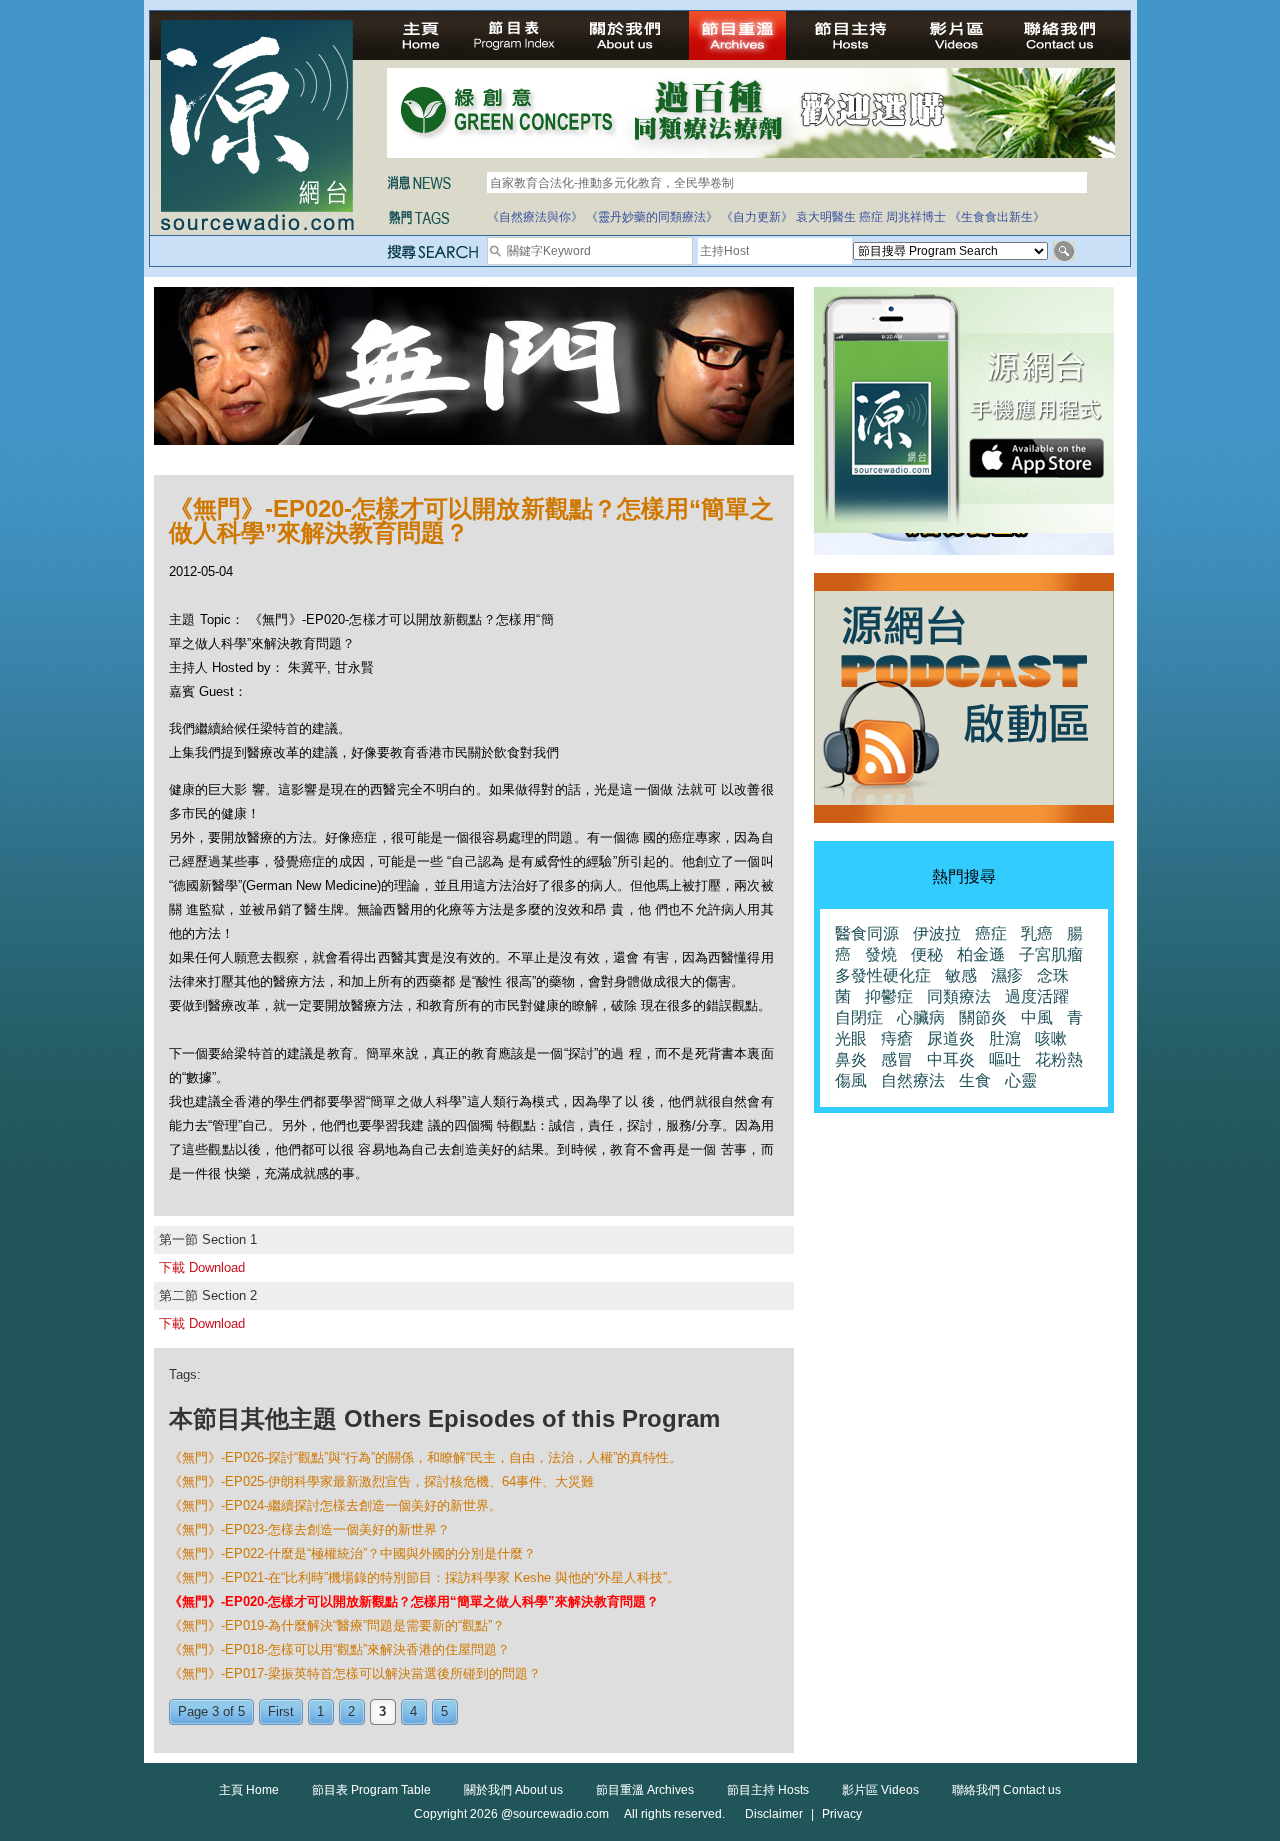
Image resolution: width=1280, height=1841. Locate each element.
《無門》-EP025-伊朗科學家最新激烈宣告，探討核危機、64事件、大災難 (381, 1481)
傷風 (851, 1080)
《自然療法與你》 (535, 217)
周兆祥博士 (916, 217)
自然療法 (913, 1080)
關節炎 (983, 1017)
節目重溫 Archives (645, 1790)
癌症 (871, 217)
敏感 (961, 975)
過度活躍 (1037, 996)
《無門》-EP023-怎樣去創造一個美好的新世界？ (309, 1529)
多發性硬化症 (883, 975)
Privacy (842, 1814)
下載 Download (202, 1267)
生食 (975, 1080)
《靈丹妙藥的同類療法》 (652, 217)
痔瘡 (897, 1038)
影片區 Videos (880, 1790)
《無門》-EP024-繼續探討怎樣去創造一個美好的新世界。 (335, 1505)
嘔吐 (1005, 1059)
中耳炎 (951, 1059)
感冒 (897, 1059)
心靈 (1021, 1080)
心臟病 (921, 1017)
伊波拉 (937, 933)
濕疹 (1007, 975)
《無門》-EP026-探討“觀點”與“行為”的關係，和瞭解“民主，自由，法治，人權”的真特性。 (425, 1457)
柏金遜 (981, 954)
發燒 (881, 954)
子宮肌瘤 (1051, 954)
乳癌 (1037, 933)
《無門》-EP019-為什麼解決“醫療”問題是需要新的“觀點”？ (337, 1625)
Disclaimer (774, 1814)
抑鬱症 (889, 996)
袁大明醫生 (826, 217)
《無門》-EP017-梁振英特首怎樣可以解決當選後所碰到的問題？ (355, 1673)
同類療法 (959, 996)
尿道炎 (951, 1038)
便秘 (927, 954)
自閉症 (859, 1017)
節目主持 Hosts (768, 1790)
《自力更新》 (757, 217)
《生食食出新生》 (997, 217)
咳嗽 (1051, 1038)
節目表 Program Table (371, 1790)
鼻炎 (851, 1059)
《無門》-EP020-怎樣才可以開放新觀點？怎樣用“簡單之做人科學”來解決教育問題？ (414, 1601)
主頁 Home (249, 1790)
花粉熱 (1059, 1059)
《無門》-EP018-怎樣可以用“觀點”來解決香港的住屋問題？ (339, 1649)
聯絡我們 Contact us (1006, 1790)
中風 (1037, 1017)
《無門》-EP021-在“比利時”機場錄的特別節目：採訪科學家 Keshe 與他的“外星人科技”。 (424, 1577)
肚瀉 (1005, 1038)
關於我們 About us (513, 1790)
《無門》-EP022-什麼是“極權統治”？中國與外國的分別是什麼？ (352, 1553)
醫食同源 (867, 933)
